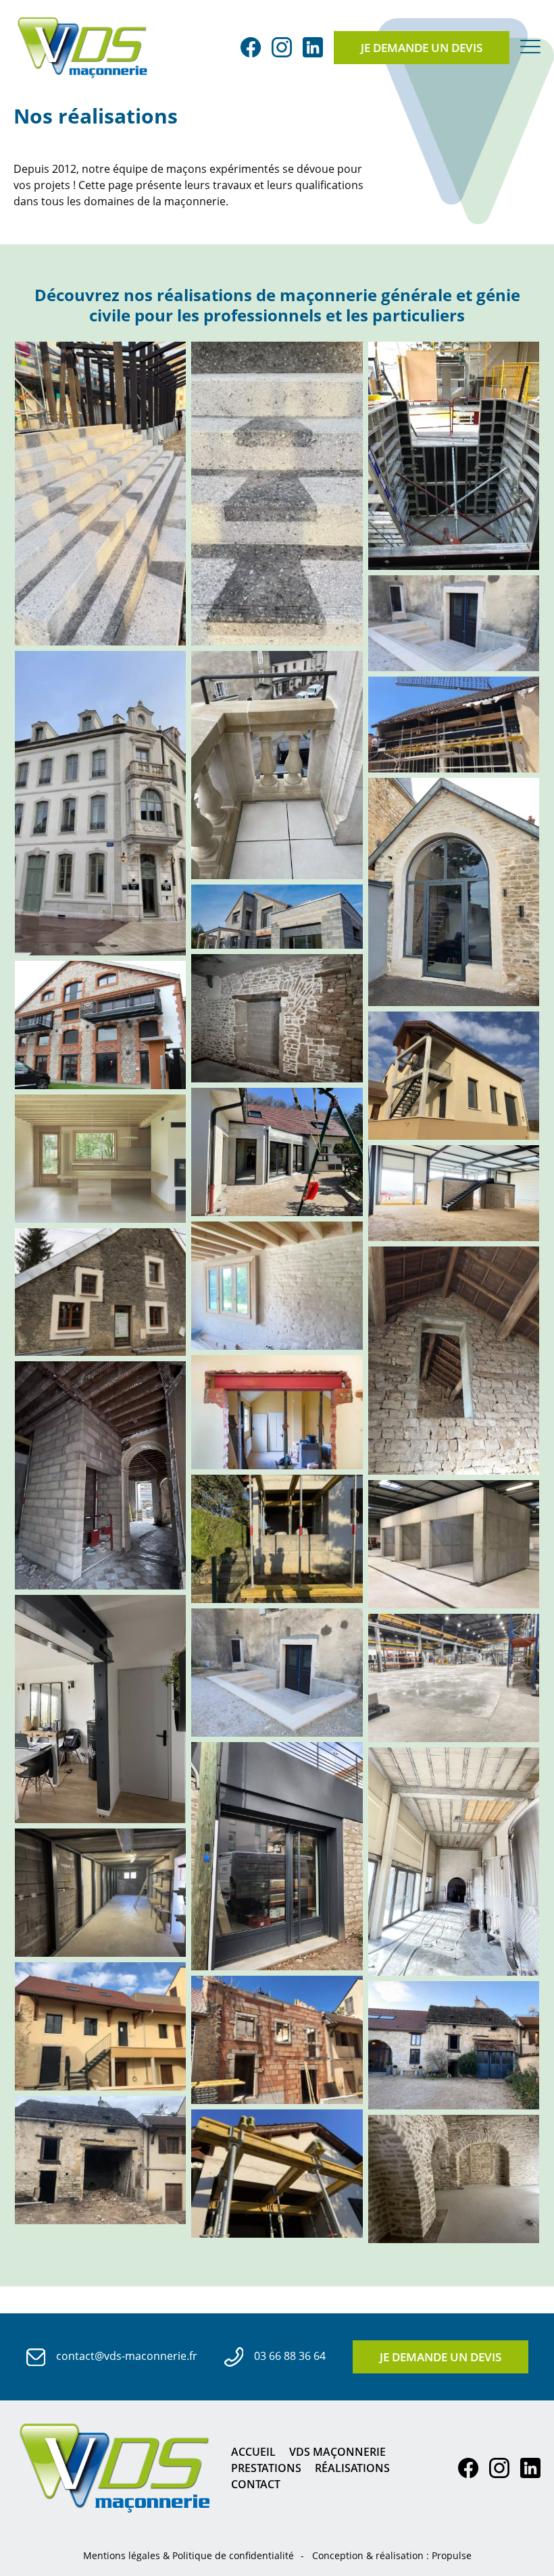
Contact (256, 2484)
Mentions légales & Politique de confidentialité (188, 2555)
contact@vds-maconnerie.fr (125, 2356)
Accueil (253, 2452)
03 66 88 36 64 (288, 2356)
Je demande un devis (422, 48)
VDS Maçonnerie (337, 2452)
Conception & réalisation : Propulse (392, 2555)
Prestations (266, 2468)
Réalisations (352, 2468)
